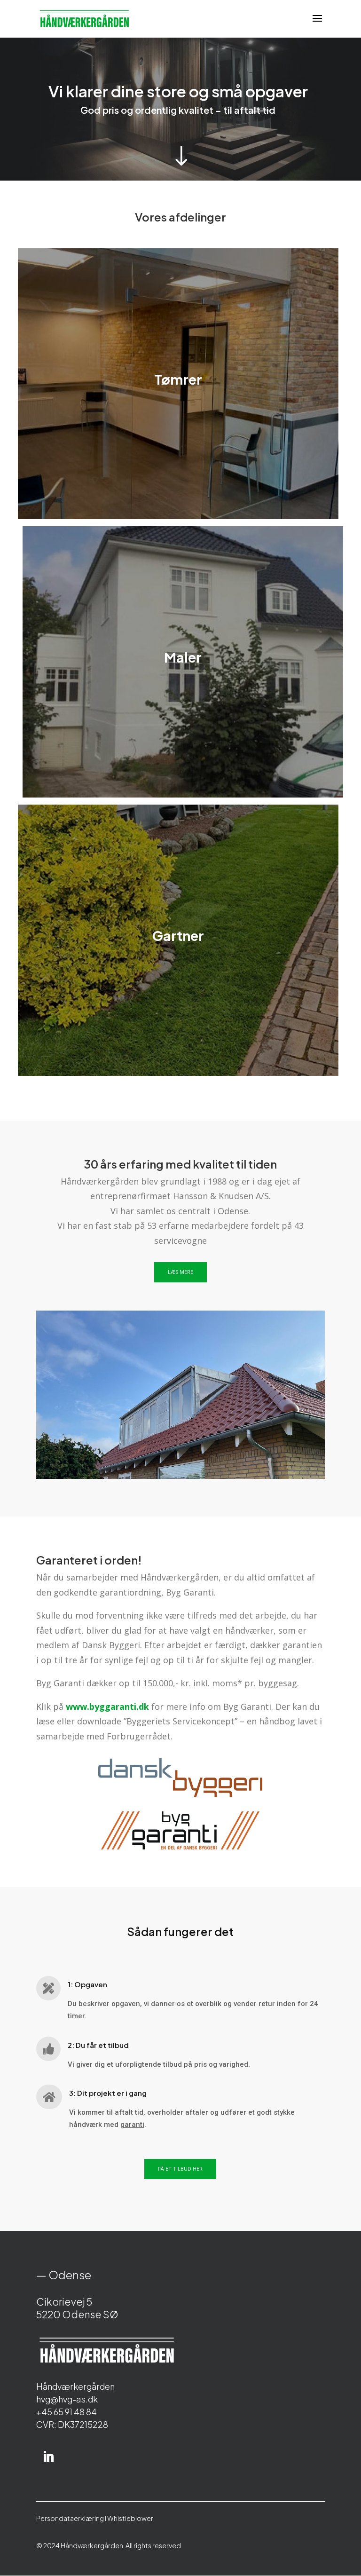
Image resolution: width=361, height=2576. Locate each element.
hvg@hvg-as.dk (67, 2399)
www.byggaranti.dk (107, 1707)
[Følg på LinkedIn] (48, 2457)
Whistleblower (130, 2518)
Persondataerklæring (70, 2518)
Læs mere (180, 1272)
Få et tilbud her (180, 2169)
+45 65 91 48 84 (67, 2412)
